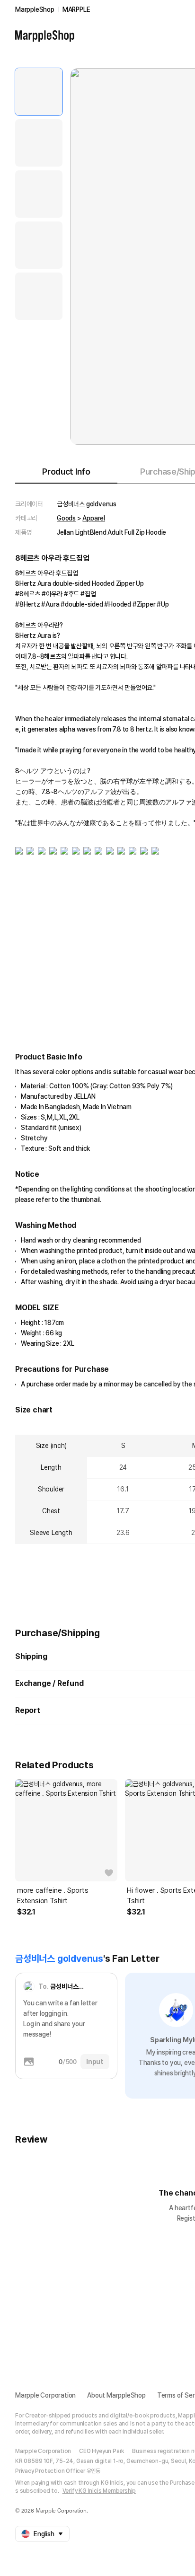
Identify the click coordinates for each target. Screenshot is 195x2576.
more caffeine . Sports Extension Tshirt (53, 1896)
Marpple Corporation (45, 2395)
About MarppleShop (116, 2395)
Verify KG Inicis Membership (99, 2491)
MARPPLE (76, 9)
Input (95, 2062)
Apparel (94, 518)
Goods (66, 518)
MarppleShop (35, 9)
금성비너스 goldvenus (87, 504)
